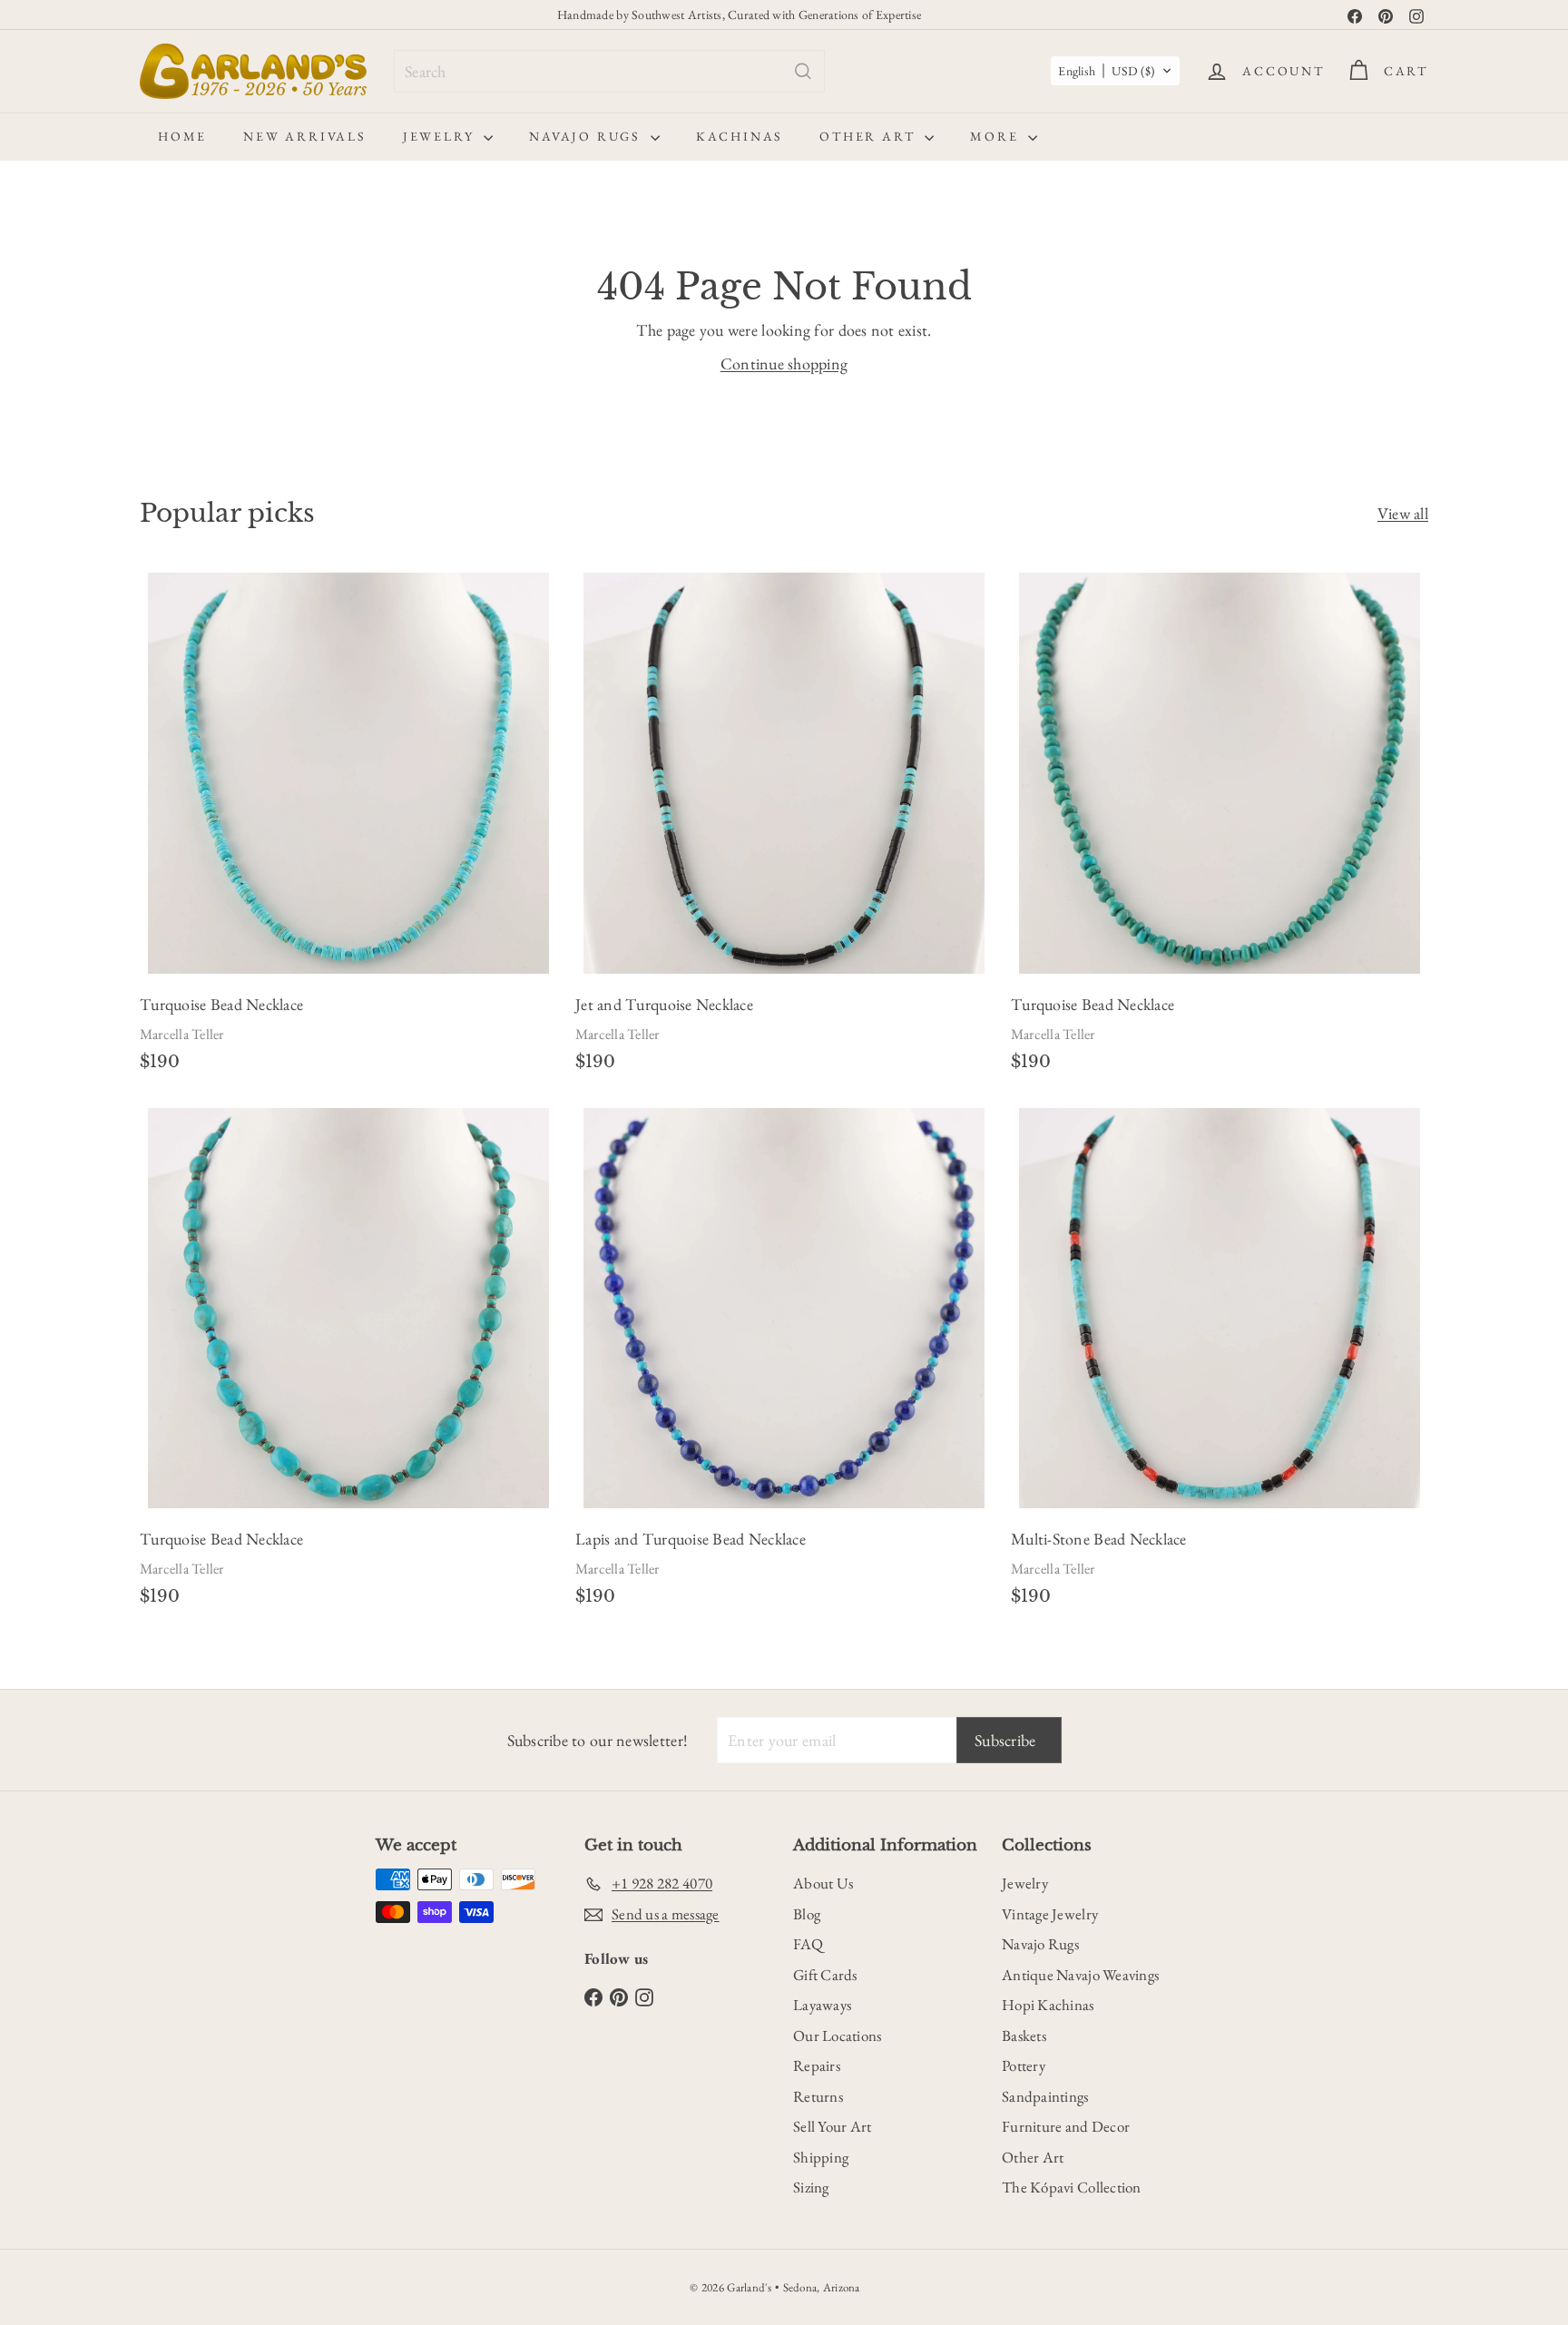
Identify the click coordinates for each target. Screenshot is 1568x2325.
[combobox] (609, 71)
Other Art (870, 136)
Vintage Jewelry (1050, 1914)
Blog (807, 1914)
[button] (1115, 71)
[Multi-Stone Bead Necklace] (1220, 1363)
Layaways (822, 2005)
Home (182, 136)
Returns (818, 2096)
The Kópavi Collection (1072, 2187)
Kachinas (740, 136)
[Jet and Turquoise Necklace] (784, 827)
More (997, 136)
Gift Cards (825, 1975)
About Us (823, 1883)
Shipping (821, 2157)
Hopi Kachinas (1048, 2005)
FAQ (808, 1944)
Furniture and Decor (1066, 2126)
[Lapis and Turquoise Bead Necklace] (784, 1363)
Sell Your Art (833, 2126)
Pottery (1024, 2065)
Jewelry (441, 136)
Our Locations (838, 2036)
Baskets (1024, 2036)
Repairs (817, 2065)
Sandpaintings (1045, 2096)
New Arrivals (305, 136)
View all (1403, 513)
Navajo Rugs (588, 136)
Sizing (811, 2187)
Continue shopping (784, 363)
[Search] (803, 71)
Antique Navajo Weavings (1080, 1975)
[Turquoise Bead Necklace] (348, 827)
